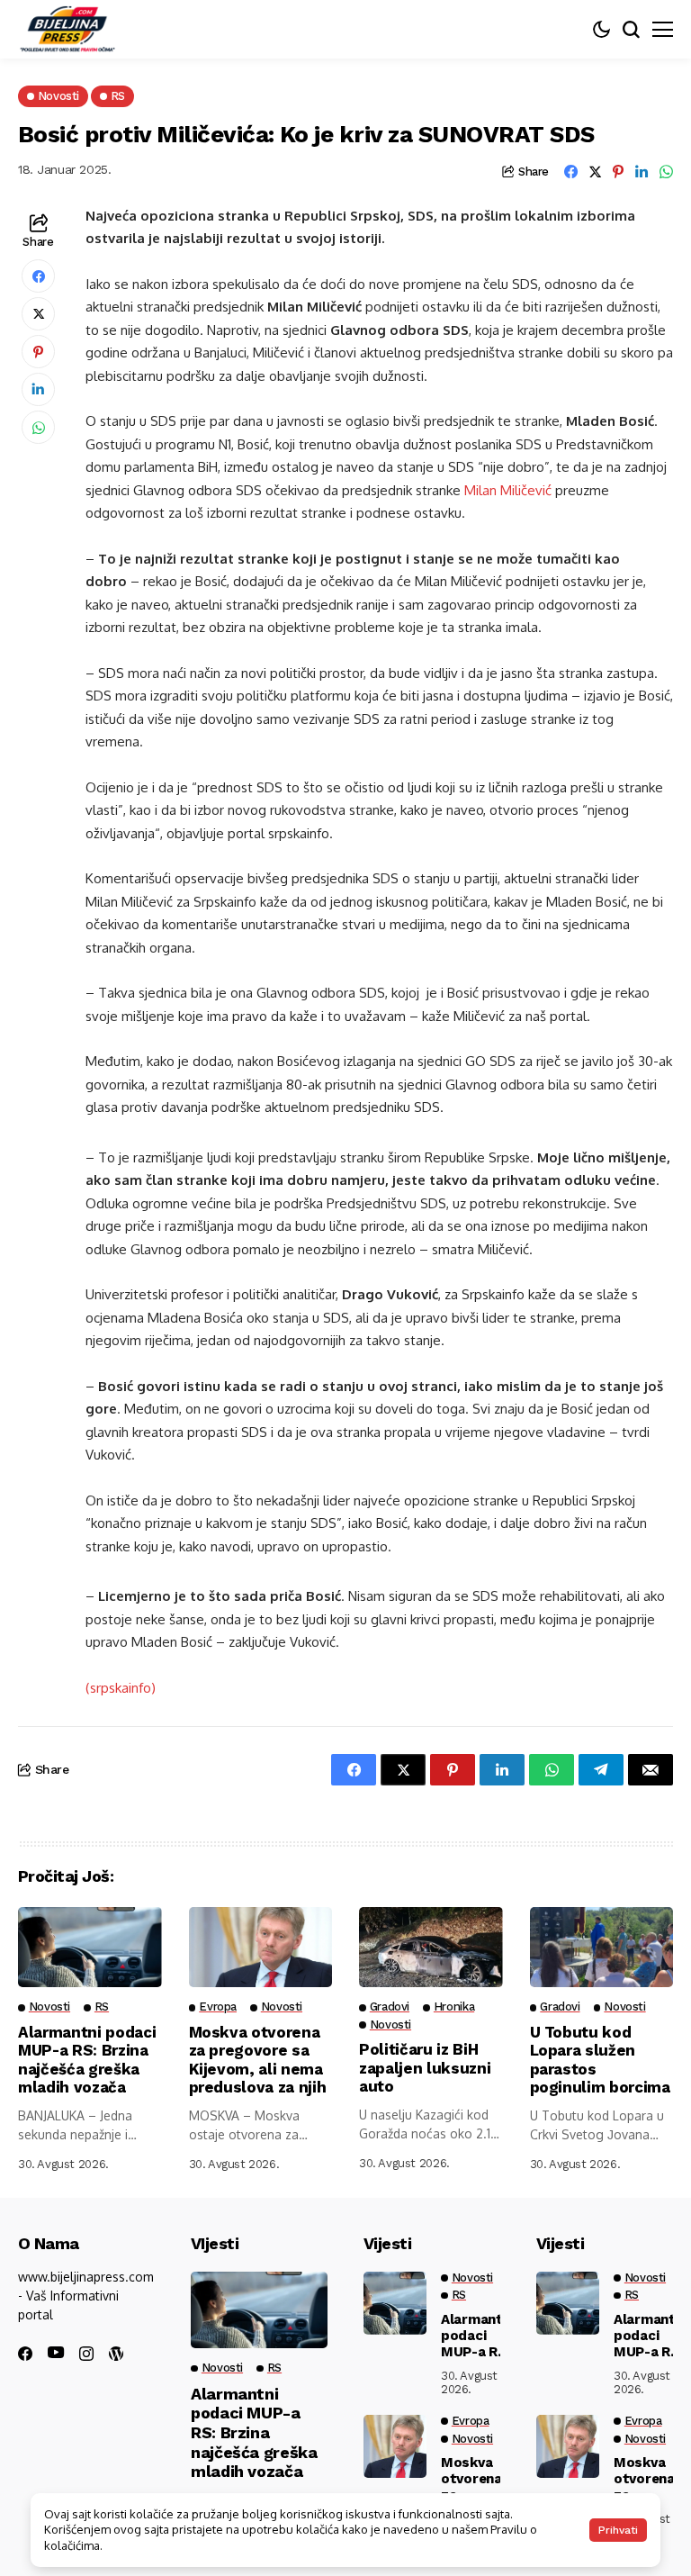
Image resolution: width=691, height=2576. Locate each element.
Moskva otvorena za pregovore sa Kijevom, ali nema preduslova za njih (258, 2060)
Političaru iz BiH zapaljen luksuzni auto (425, 2068)
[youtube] (56, 2353)
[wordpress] (116, 2354)
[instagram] (86, 2354)
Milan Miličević (508, 490)
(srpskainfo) (121, 1688)
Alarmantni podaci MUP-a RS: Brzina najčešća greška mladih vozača (87, 2060)
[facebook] (25, 2354)
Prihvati (618, 2530)
